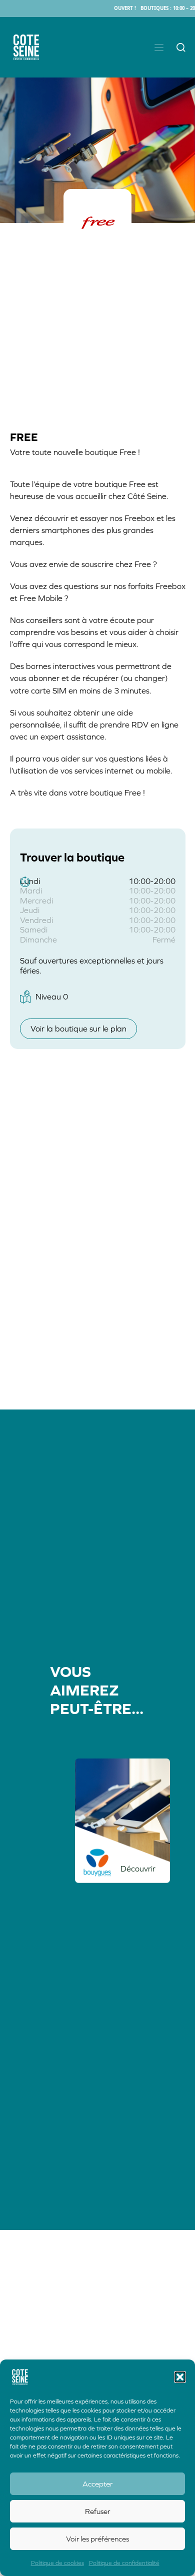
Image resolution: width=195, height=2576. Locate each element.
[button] (180, 2377)
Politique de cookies (57, 2563)
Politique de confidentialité (124, 2563)
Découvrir (138, 1868)
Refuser (97, 2511)
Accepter (97, 2484)
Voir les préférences (97, 2539)
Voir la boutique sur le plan (78, 1028)
